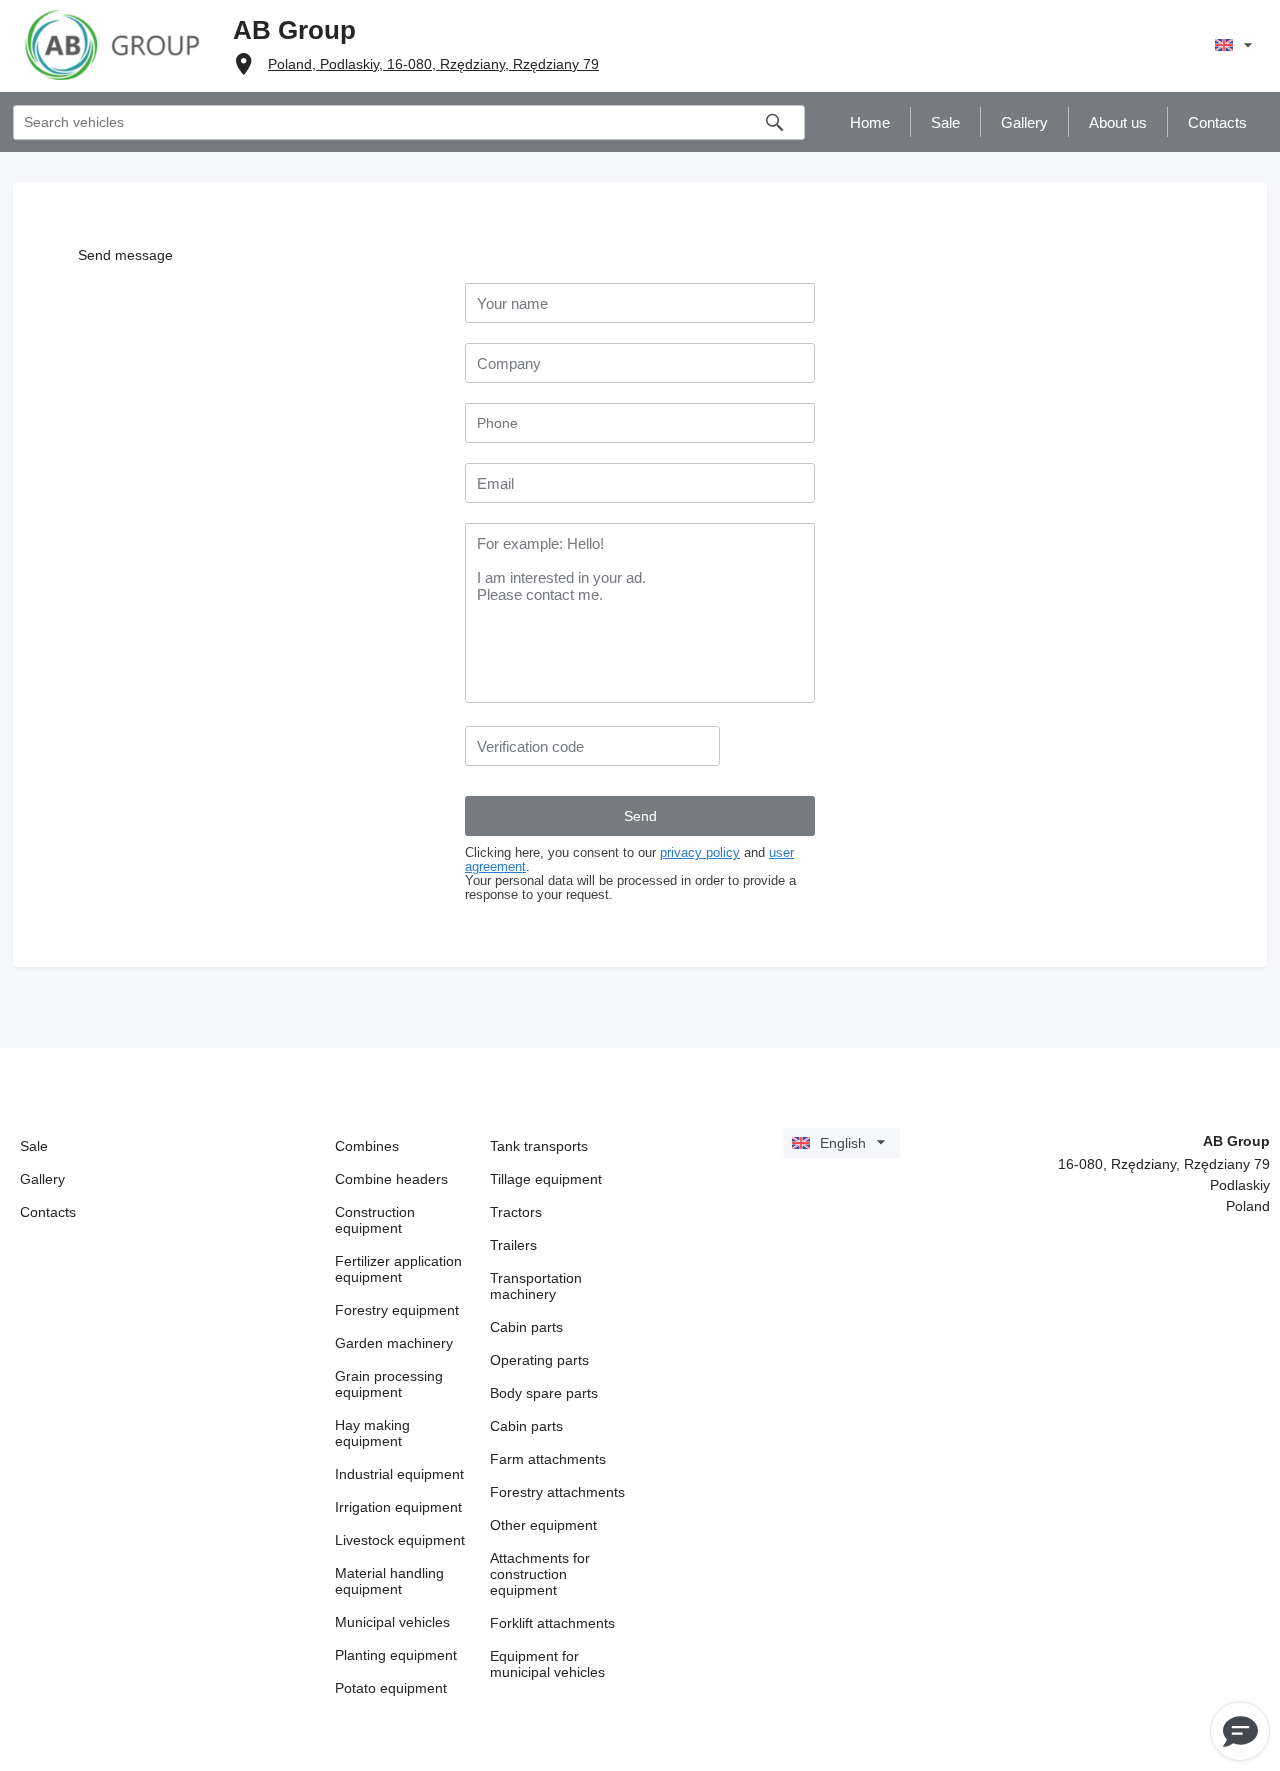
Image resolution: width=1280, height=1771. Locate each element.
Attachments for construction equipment (540, 1574)
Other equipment (543, 1525)
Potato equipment (391, 1688)
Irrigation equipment (398, 1507)
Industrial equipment (399, 1474)
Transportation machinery (536, 1286)
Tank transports (539, 1146)
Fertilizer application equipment (398, 1269)
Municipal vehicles (392, 1622)
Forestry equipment (397, 1310)
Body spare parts (544, 1393)
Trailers (513, 1245)
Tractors (516, 1212)
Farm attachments (548, 1459)
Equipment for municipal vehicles (547, 1664)
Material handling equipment (389, 1581)
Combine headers (391, 1179)
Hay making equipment (372, 1433)
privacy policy (700, 853)
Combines (367, 1146)
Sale (34, 1146)
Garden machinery (394, 1343)
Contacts (48, 1212)
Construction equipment (375, 1220)
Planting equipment (396, 1655)
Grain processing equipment (389, 1384)
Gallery (42, 1179)
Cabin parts (526, 1327)
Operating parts (539, 1360)
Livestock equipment (400, 1540)
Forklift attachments (552, 1623)
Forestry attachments (557, 1492)
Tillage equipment (546, 1179)
